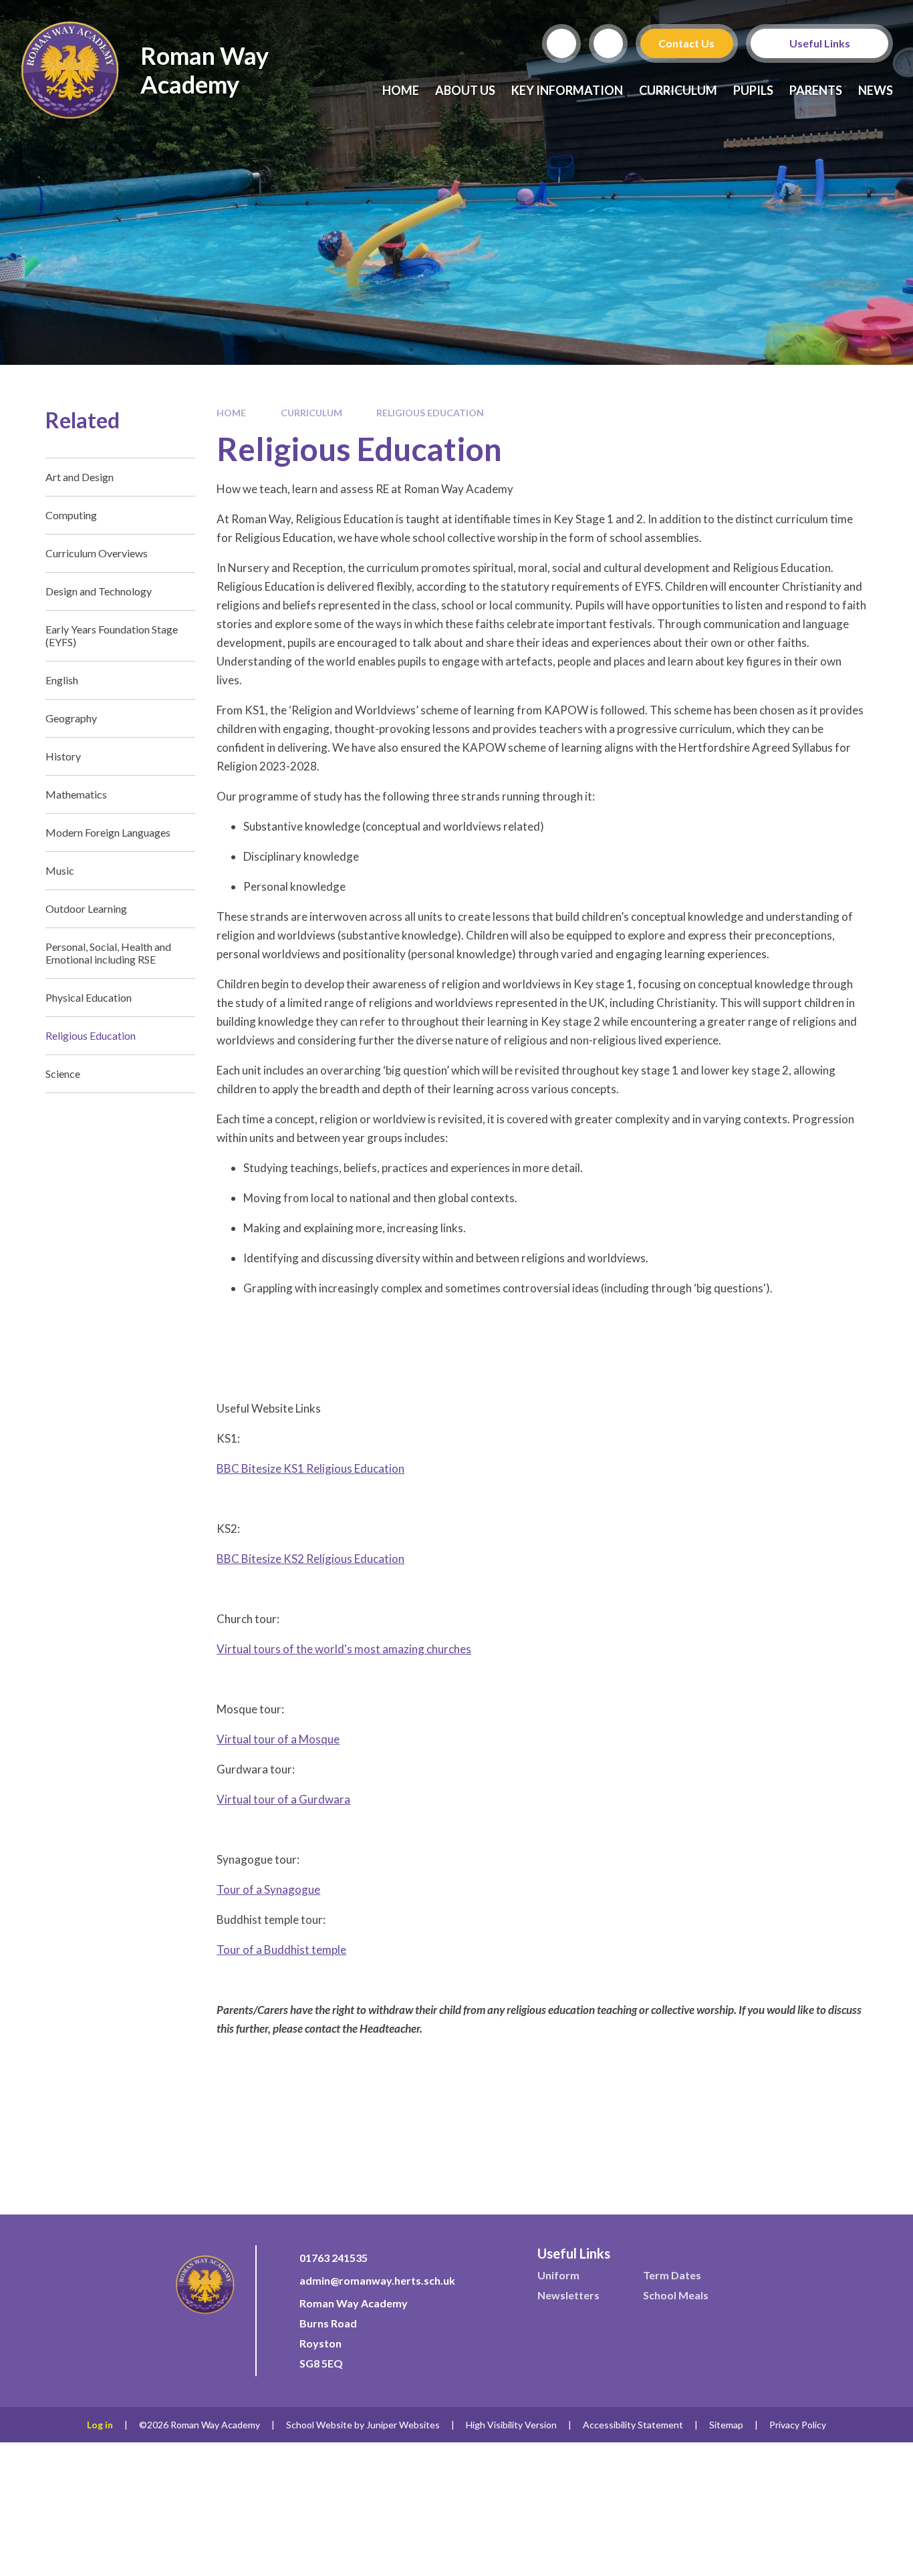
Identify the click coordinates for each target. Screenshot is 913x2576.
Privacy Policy (798, 2425)
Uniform (558, 2275)
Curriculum (311, 413)
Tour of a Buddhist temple (281, 1950)
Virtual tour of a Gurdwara (283, 1799)
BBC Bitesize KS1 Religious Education (310, 1468)
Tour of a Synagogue (268, 1889)
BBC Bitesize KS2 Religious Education (310, 1559)
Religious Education (430, 413)
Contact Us (687, 43)
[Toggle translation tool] (608, 43)
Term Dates (672, 2275)
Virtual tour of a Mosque (278, 1739)
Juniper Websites (403, 2425)
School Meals (676, 2295)
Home (231, 413)
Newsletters (568, 2295)
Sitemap (726, 2425)
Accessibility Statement (633, 2425)
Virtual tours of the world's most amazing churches (344, 1649)
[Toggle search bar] (561, 43)
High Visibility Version (511, 2425)
